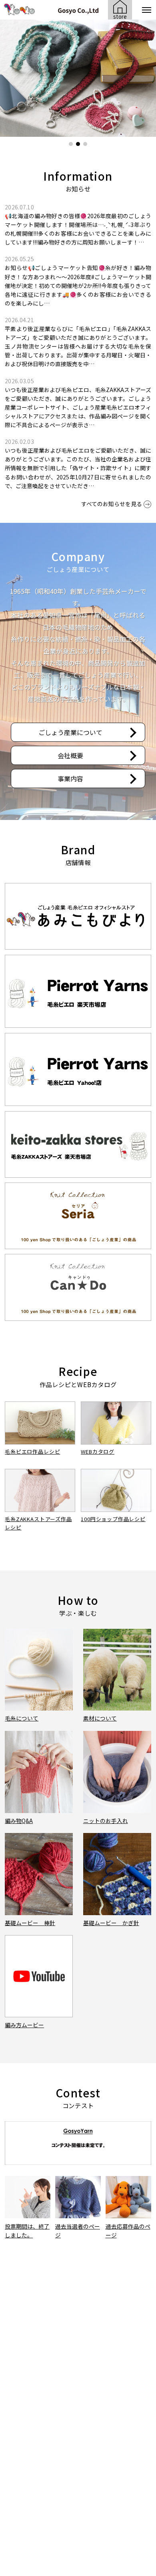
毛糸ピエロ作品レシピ (32, 1452)
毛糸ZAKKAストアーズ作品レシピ (38, 1523)
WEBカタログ (98, 1452)
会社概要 (70, 755)
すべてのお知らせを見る (112, 504)
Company (78, 556)
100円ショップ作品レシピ (113, 1519)
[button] (71, 144)
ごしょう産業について (70, 732)
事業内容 (70, 779)
